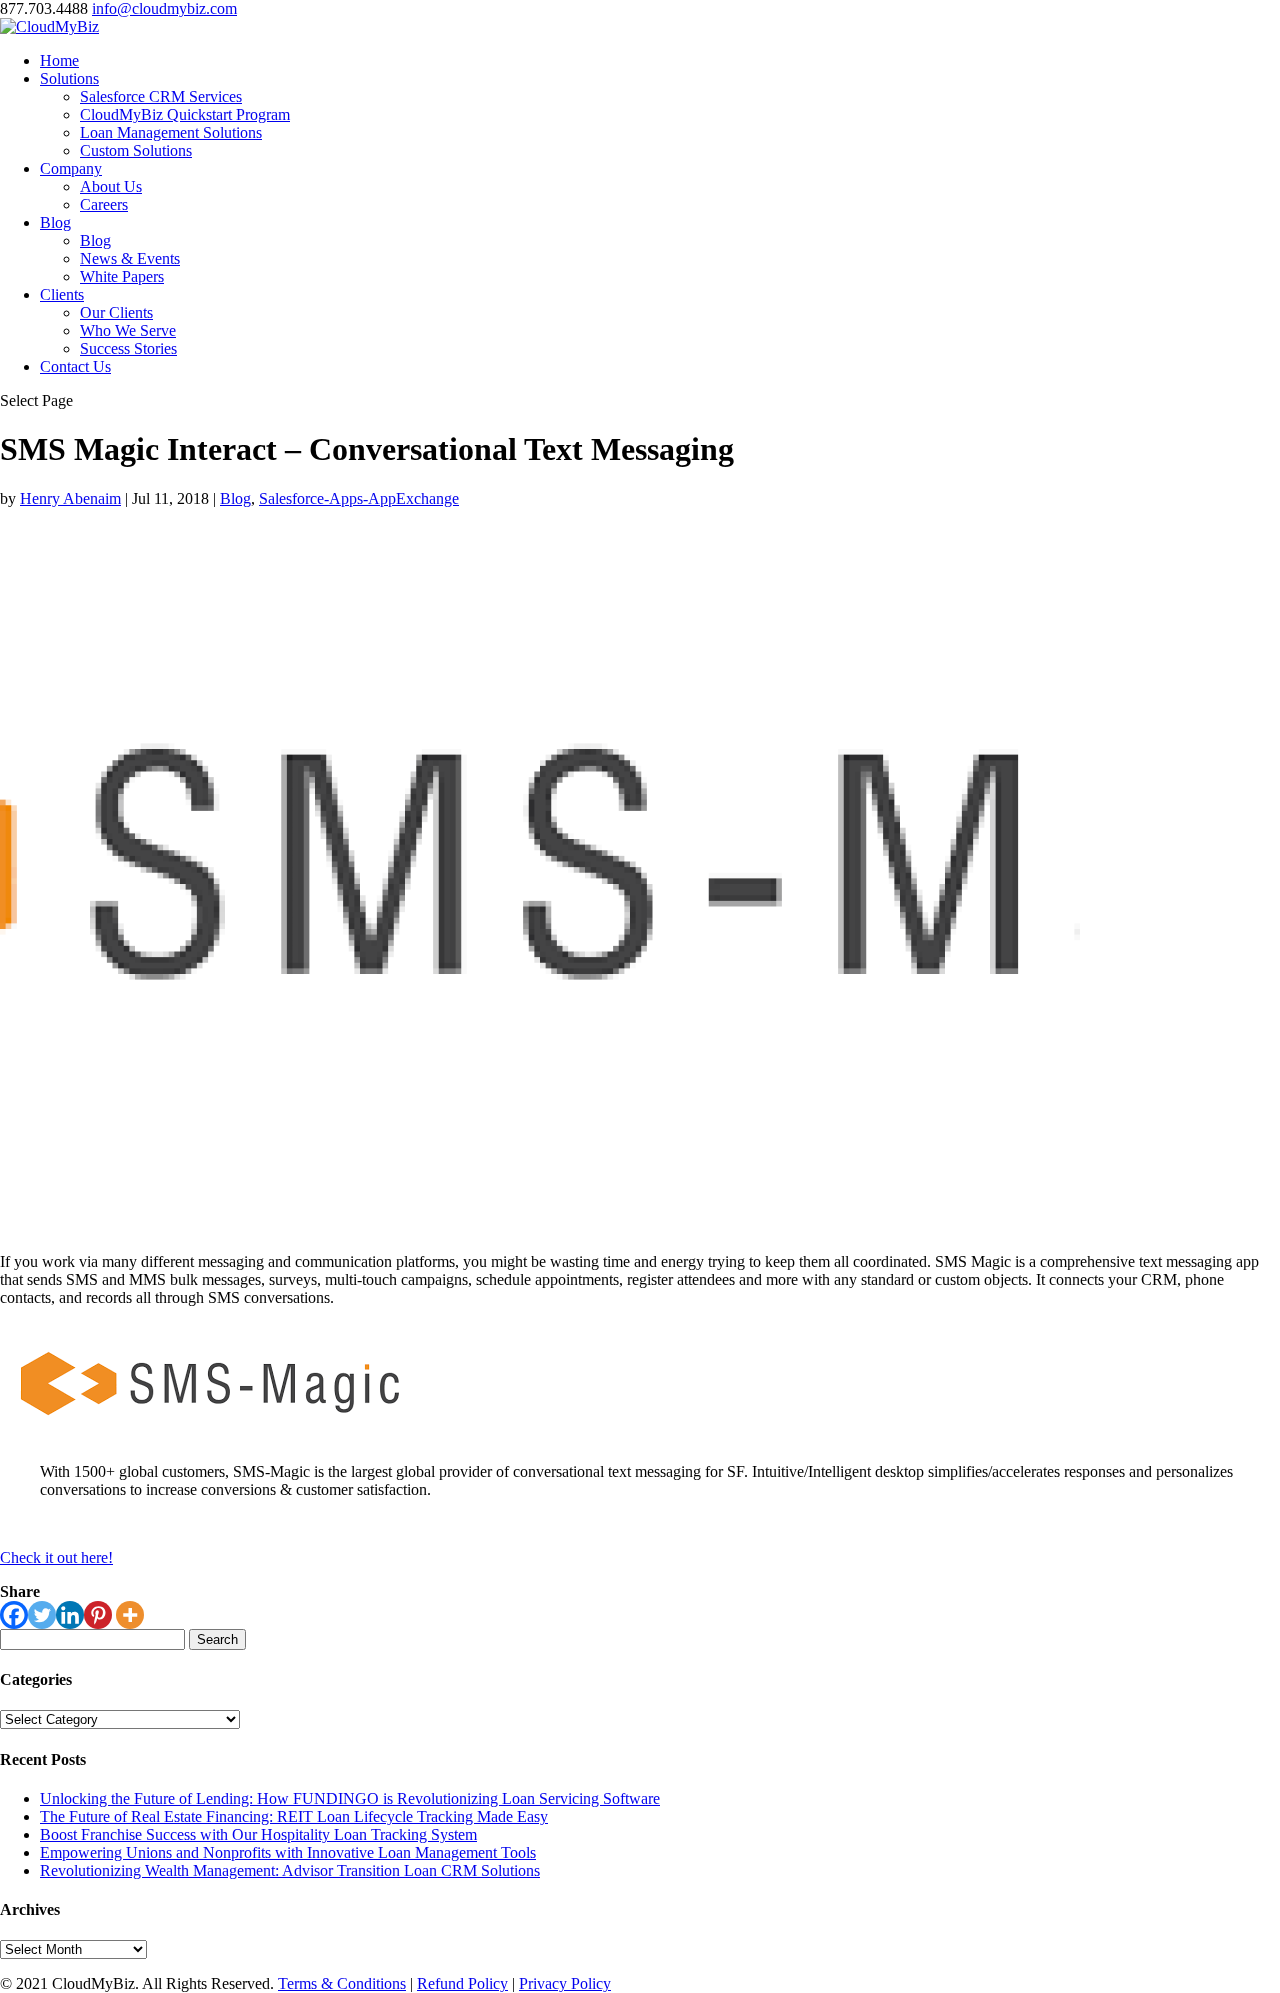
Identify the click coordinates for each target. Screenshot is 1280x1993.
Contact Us (75, 366)
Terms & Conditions (342, 1983)
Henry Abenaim (70, 498)
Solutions (69, 78)
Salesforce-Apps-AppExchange (359, 498)
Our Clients (116, 312)
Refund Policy (462, 1983)
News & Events (130, 258)
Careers (104, 204)
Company (71, 168)
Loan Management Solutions (171, 132)
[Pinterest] (98, 1615)
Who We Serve (128, 330)
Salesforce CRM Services (161, 96)
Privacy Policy (565, 1983)
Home (59, 60)
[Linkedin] (70, 1615)
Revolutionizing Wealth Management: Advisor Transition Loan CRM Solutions (290, 1870)
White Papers (122, 276)
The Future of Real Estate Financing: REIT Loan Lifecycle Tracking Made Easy (294, 1816)
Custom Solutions (136, 150)
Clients (62, 294)
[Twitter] (42, 1615)
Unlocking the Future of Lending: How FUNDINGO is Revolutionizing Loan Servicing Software (350, 1798)
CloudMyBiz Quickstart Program (185, 114)
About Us (111, 186)
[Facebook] (14, 1615)
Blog (55, 222)
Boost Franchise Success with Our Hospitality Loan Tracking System (258, 1834)
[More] (130, 1615)
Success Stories (128, 348)
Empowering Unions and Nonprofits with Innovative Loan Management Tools (288, 1852)
